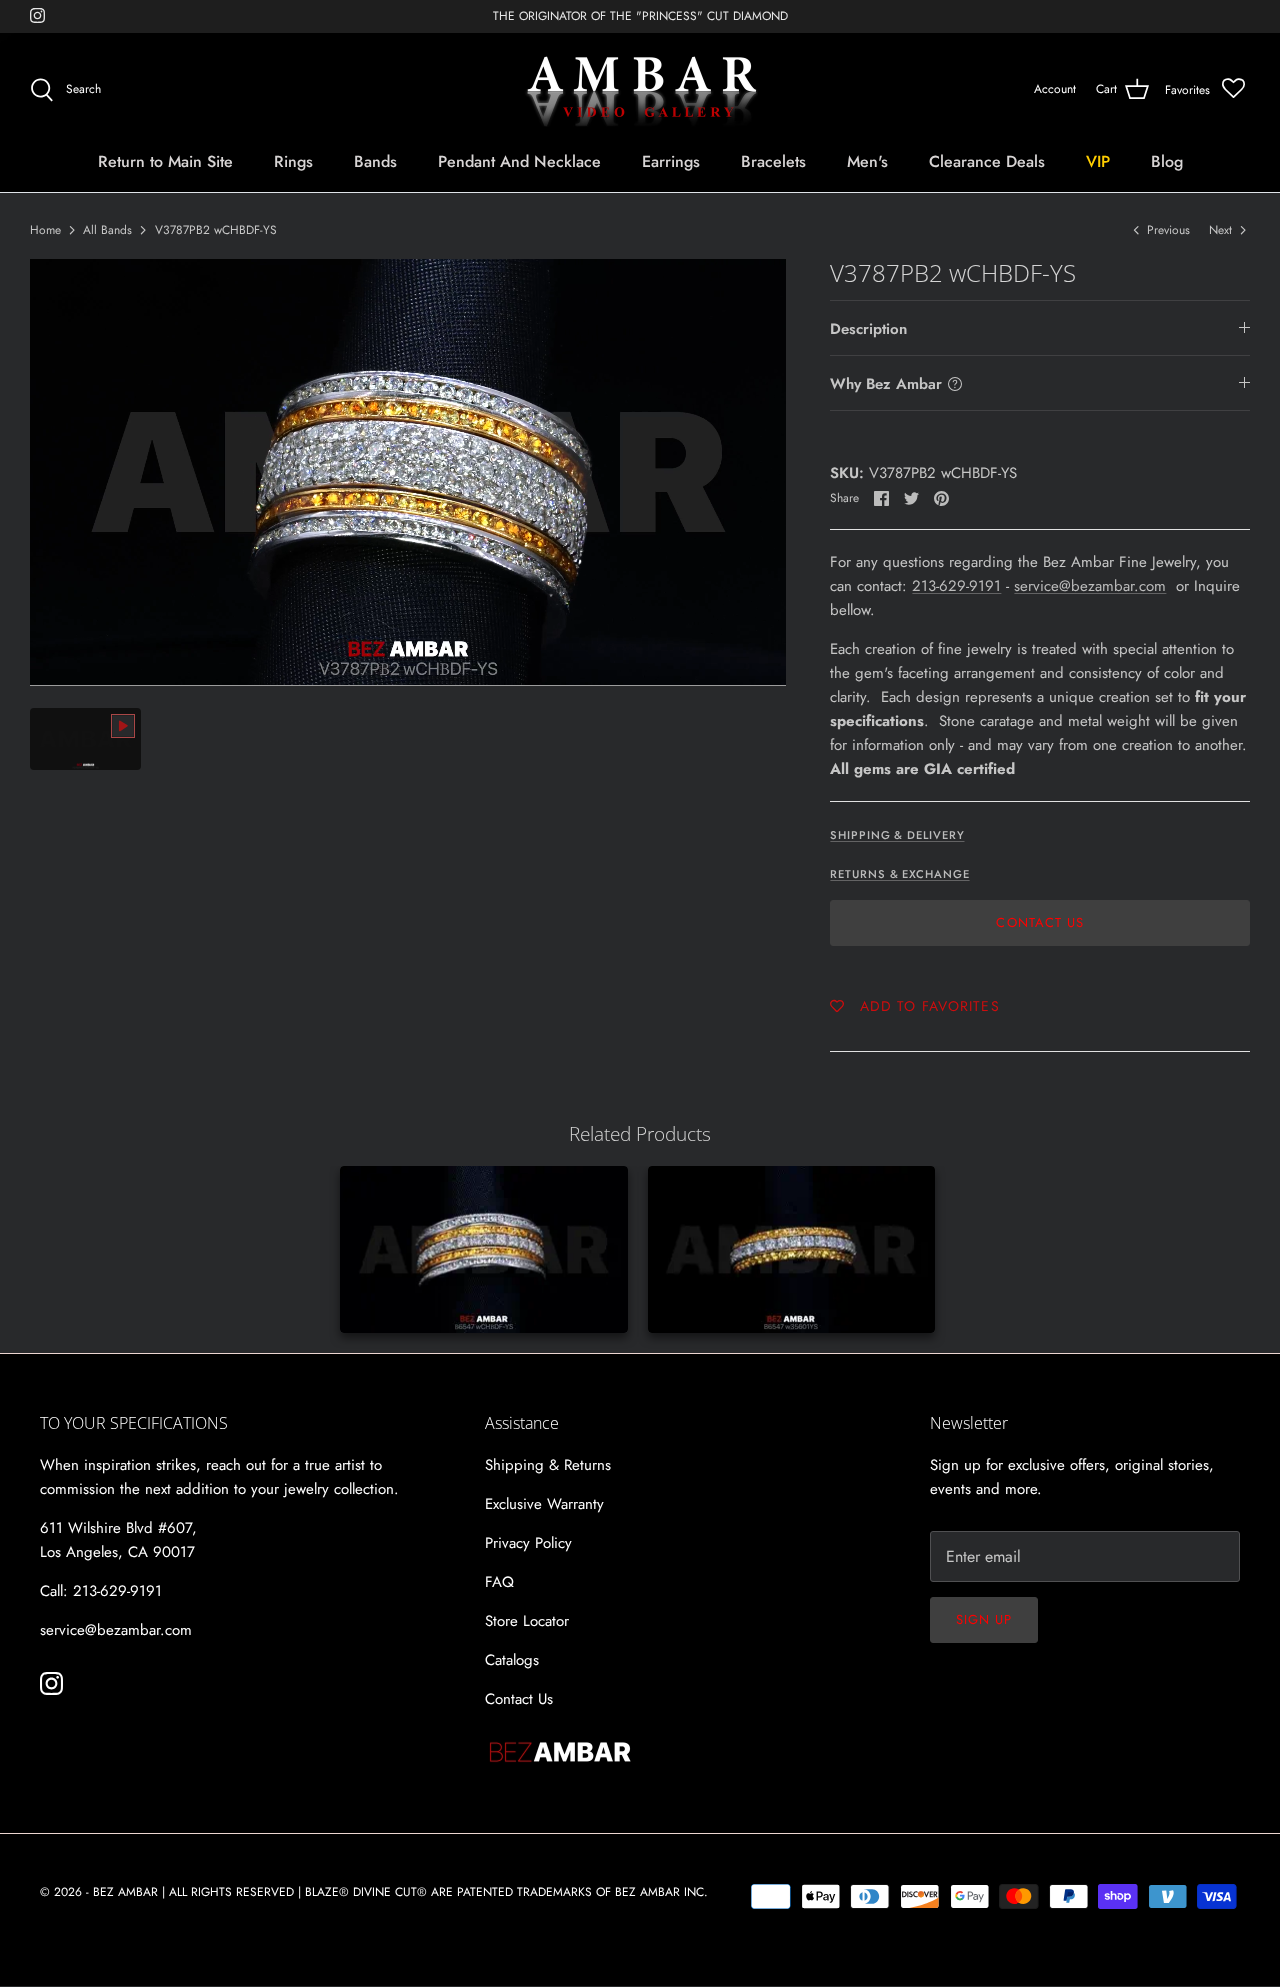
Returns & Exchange (899, 874)
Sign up (984, 1619)
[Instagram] (37, 15)
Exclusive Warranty (544, 1504)
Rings (293, 161)
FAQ (499, 1582)
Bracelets (773, 161)
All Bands (107, 230)
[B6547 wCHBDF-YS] (484, 1249)
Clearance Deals (987, 161)
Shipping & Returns (548, 1465)
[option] (408, 472)
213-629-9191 (956, 586)
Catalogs (512, 1660)
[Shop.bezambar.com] (640, 90)
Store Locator (527, 1621)
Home (45, 230)
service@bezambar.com (1090, 586)
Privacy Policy (528, 1543)
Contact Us (1039, 922)
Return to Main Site (165, 161)
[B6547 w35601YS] (792, 1249)
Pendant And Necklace (519, 161)
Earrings (671, 161)
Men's (867, 161)
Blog (1167, 161)
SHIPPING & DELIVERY (897, 835)
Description (868, 329)
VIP (1098, 161)
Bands (375, 161)
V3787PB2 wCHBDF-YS (216, 230)
